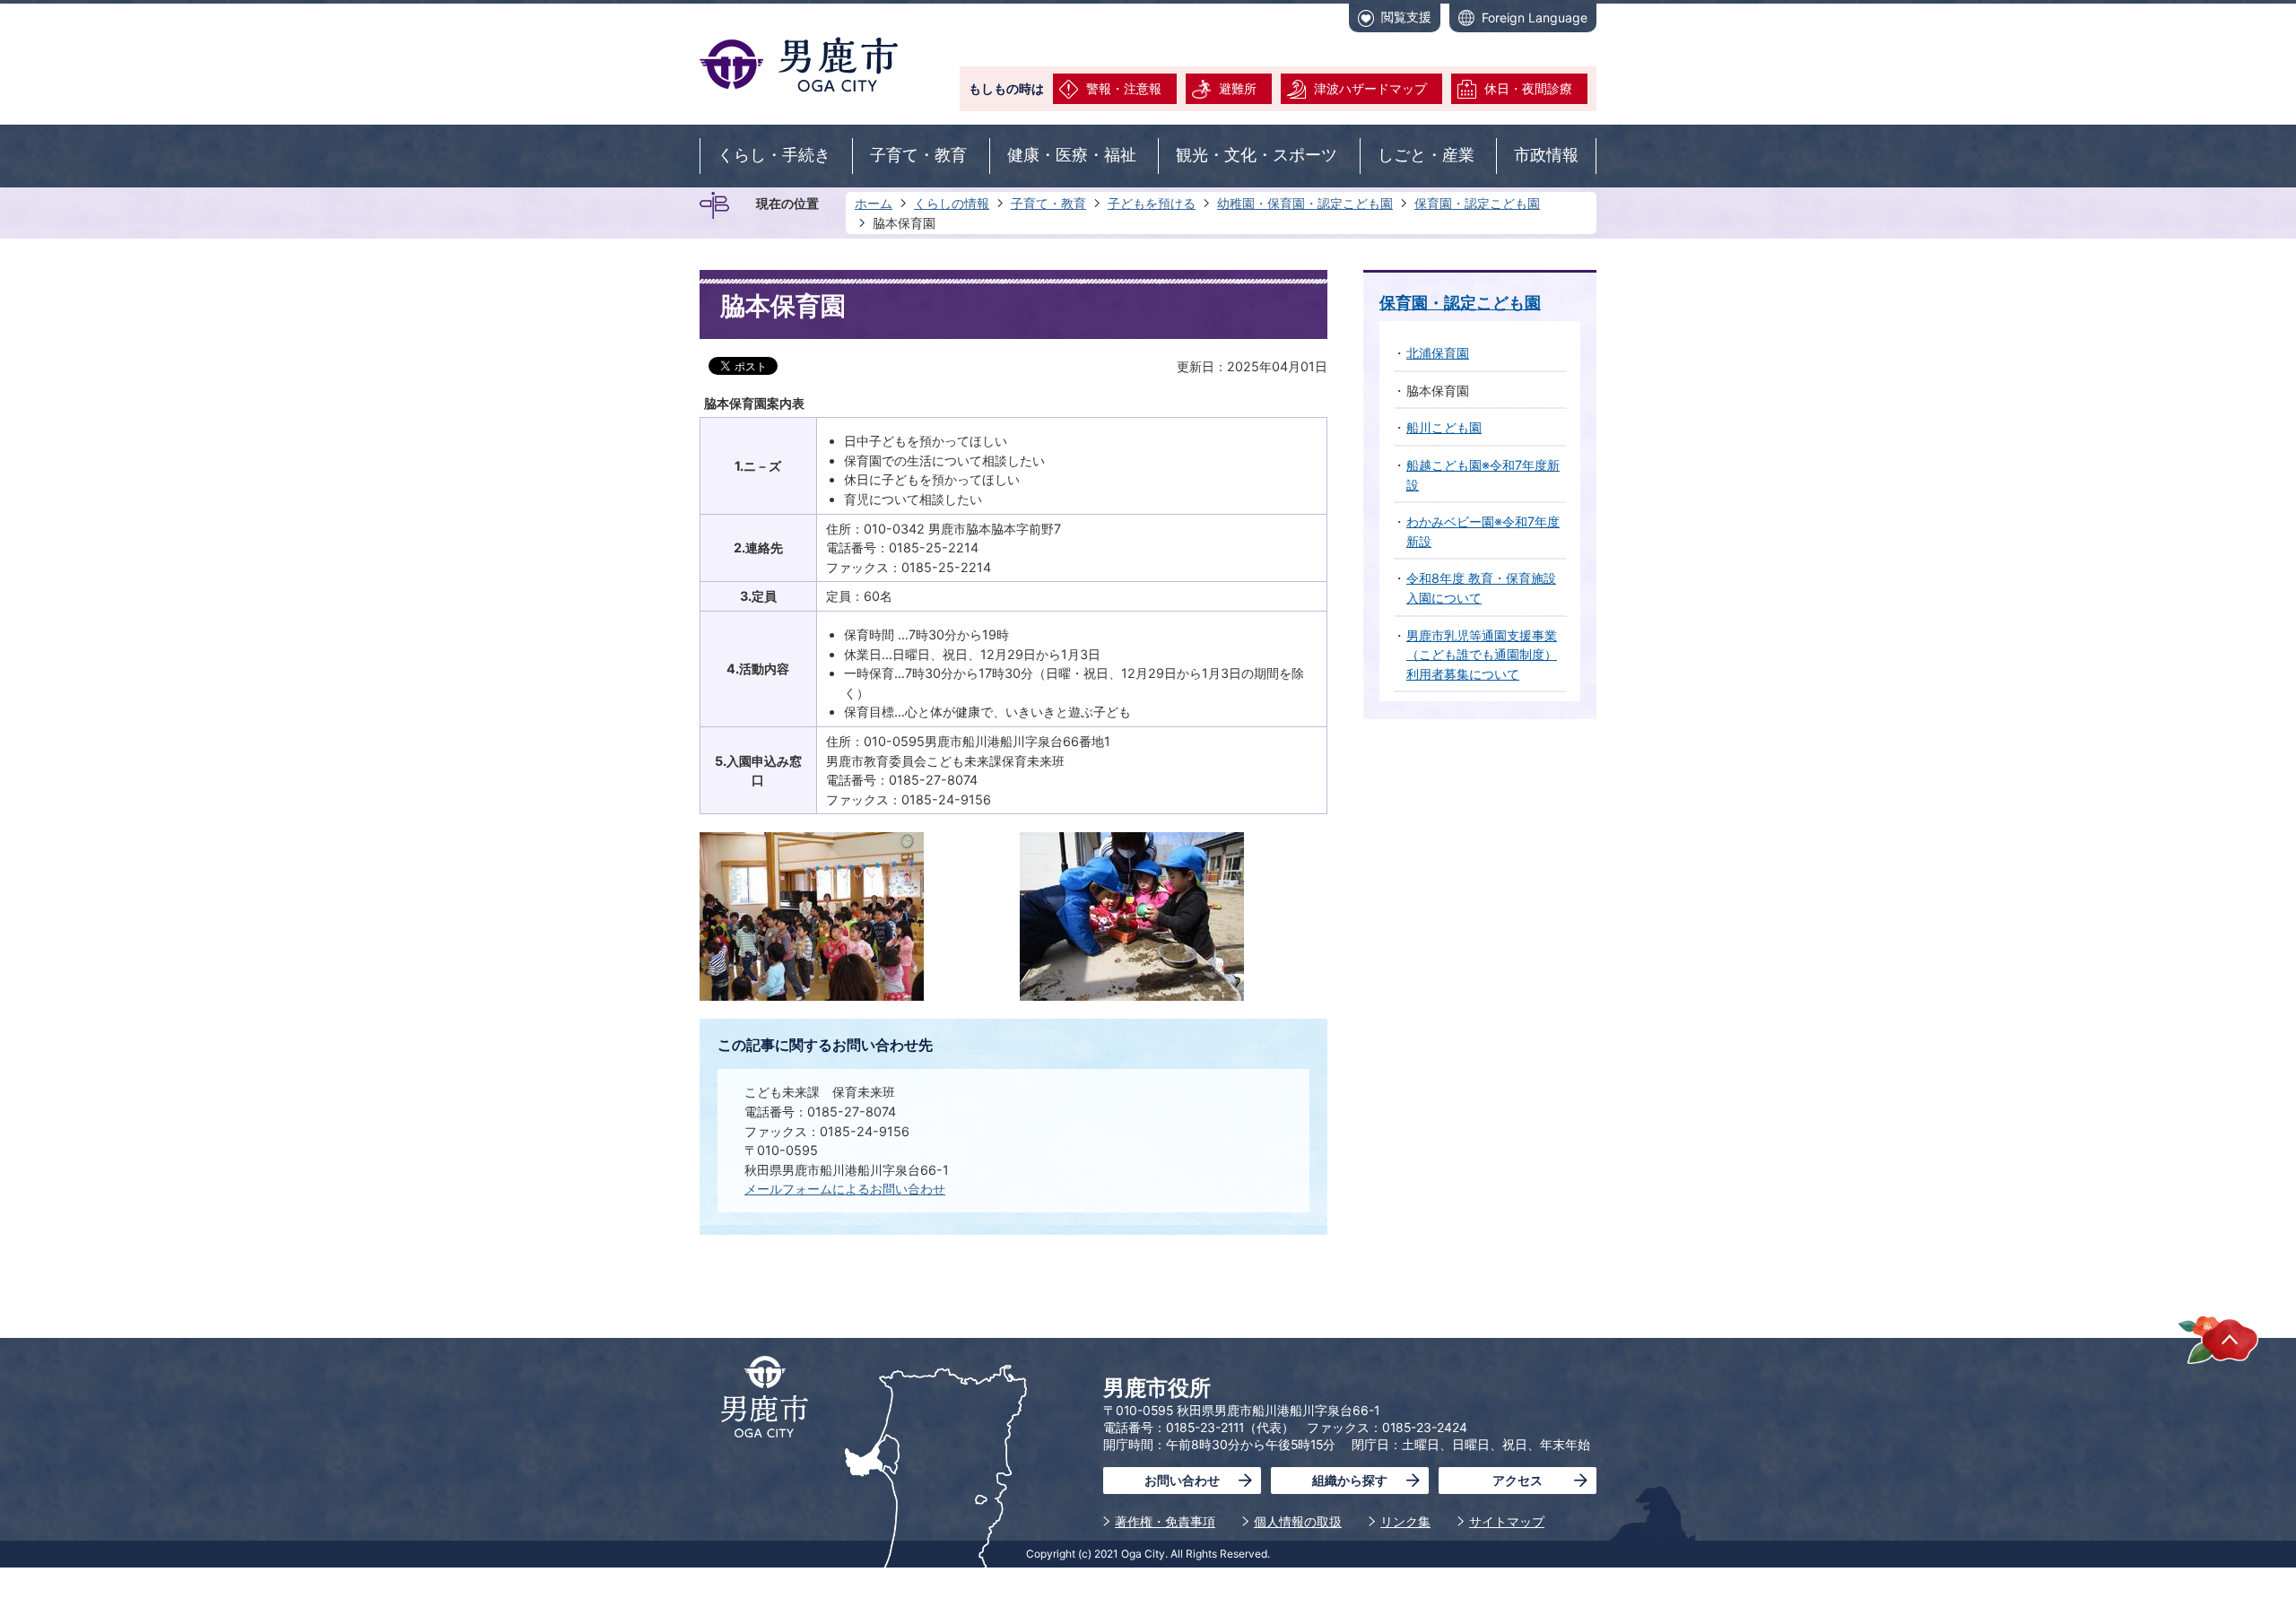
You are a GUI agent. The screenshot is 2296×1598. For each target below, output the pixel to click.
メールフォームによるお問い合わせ (845, 1189)
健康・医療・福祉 (1072, 155)
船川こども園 (1444, 427)
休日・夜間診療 (1528, 88)
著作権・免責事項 (1165, 1521)
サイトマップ (1507, 1521)
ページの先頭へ (2218, 1339)
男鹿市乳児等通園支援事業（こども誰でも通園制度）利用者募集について (1482, 655)
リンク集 (1405, 1521)
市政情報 (1546, 155)
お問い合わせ (1182, 1480)
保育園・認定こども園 (1477, 203)
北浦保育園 (1438, 353)
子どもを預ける (1152, 203)
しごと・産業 (1426, 155)
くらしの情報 (952, 203)
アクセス (1518, 1480)
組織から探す (1350, 1480)
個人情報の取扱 (1298, 1521)
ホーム (874, 203)
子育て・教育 (918, 155)
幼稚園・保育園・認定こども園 (1305, 203)
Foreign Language (1535, 17)
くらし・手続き (774, 155)
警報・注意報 (1124, 88)
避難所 (1238, 88)
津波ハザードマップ (1370, 88)
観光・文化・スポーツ (1257, 155)
